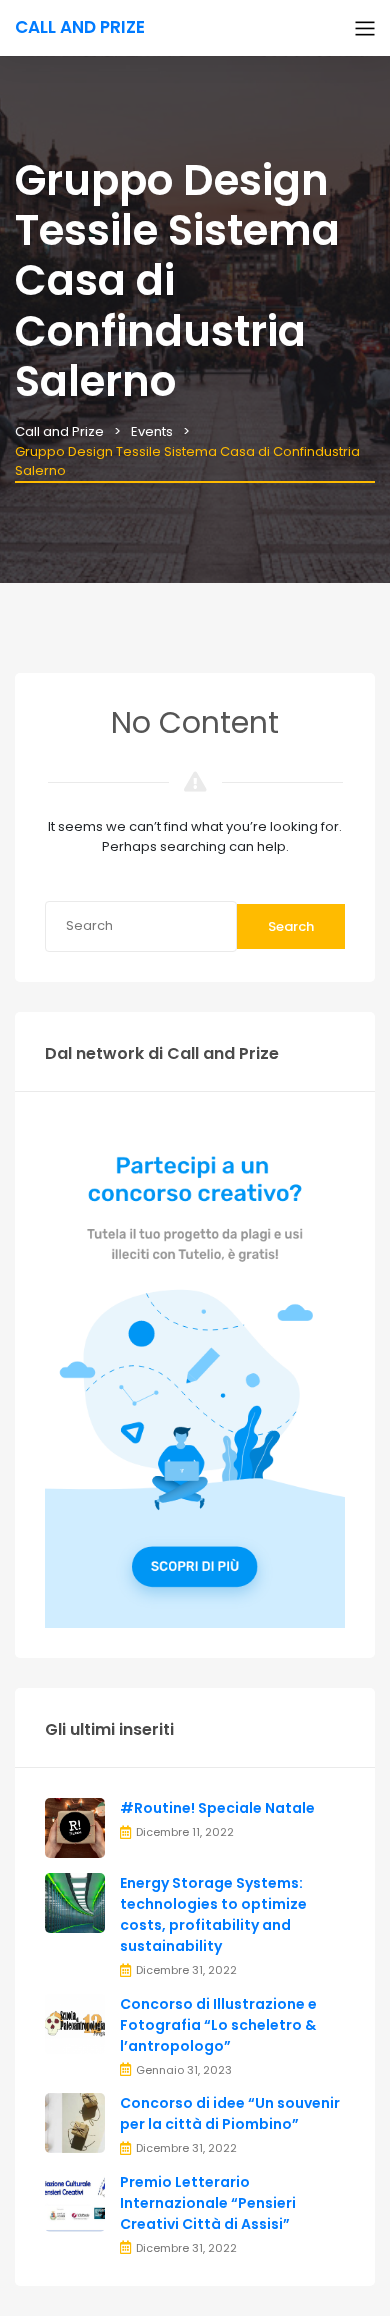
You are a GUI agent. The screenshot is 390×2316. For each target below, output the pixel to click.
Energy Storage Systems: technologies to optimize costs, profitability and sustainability (213, 1914)
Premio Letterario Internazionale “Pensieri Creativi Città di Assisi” (208, 2203)
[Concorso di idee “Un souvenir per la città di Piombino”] (75, 2122)
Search (291, 926)
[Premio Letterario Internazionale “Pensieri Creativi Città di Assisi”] (75, 2200)
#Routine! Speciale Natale (217, 1808)
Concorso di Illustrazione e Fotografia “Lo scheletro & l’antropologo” (218, 2025)
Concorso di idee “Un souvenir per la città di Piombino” (230, 2113)
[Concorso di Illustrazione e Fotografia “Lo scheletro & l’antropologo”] (75, 2022)
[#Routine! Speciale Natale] (75, 1827)
